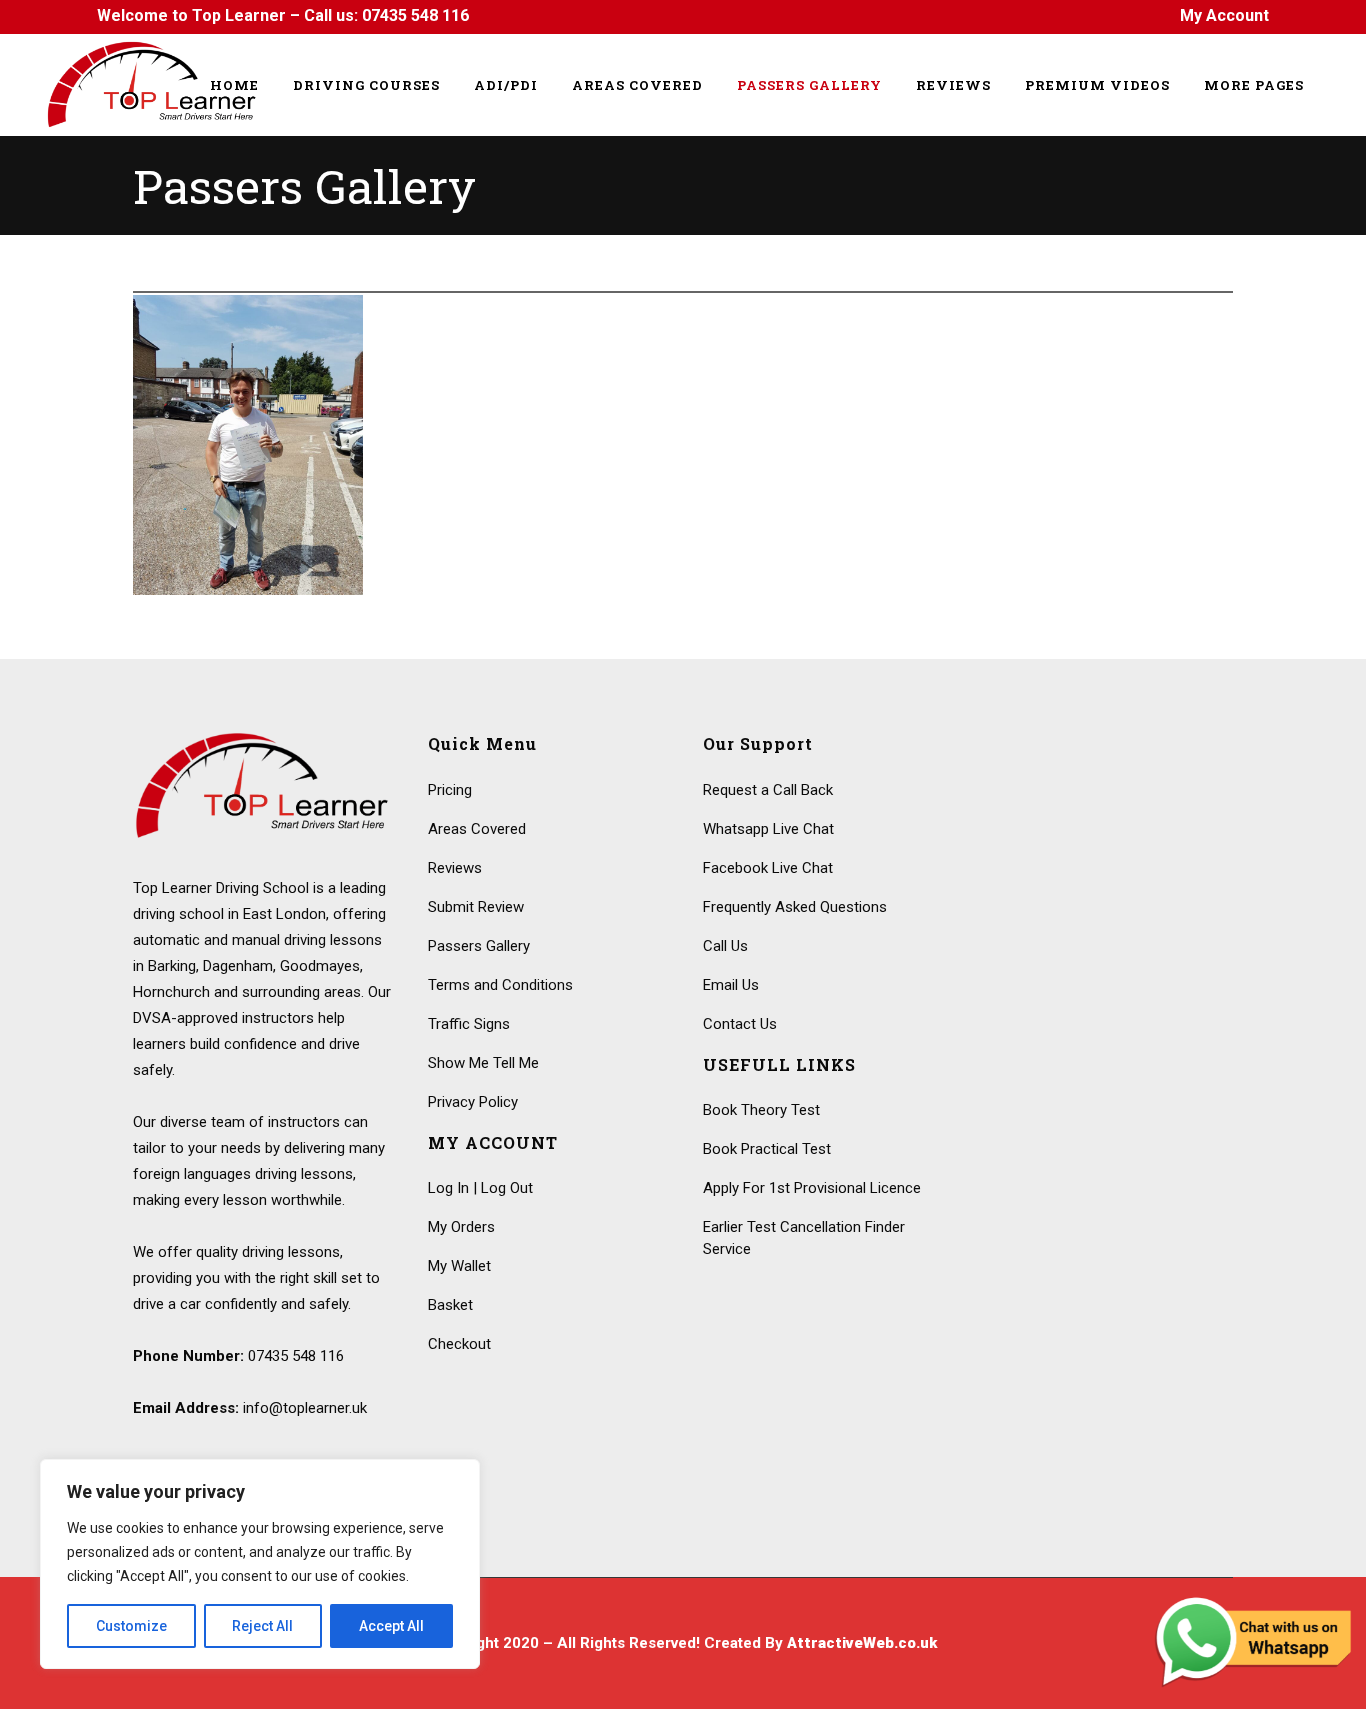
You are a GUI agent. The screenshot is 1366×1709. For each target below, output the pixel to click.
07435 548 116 (415, 15)
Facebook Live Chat (768, 868)
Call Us (725, 946)
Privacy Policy (473, 1102)
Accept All (391, 1626)
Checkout (459, 1344)
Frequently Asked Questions (795, 907)
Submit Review (476, 907)
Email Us (731, 985)
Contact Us (740, 1024)
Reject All (262, 1626)
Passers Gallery (479, 946)
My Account (1224, 15)
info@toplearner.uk (305, 1408)
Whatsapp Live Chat (768, 829)
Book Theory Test (761, 1110)
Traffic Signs (469, 1024)
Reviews (455, 868)
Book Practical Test (767, 1149)
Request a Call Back (768, 790)
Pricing (450, 790)
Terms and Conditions (500, 985)
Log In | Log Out (480, 1188)
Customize (131, 1626)
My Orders (461, 1227)
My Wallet (459, 1266)
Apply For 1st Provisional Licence (812, 1188)
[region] (260, 1564)
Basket (450, 1305)
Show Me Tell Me (483, 1063)
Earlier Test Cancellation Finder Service (804, 1238)
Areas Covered (477, 829)
